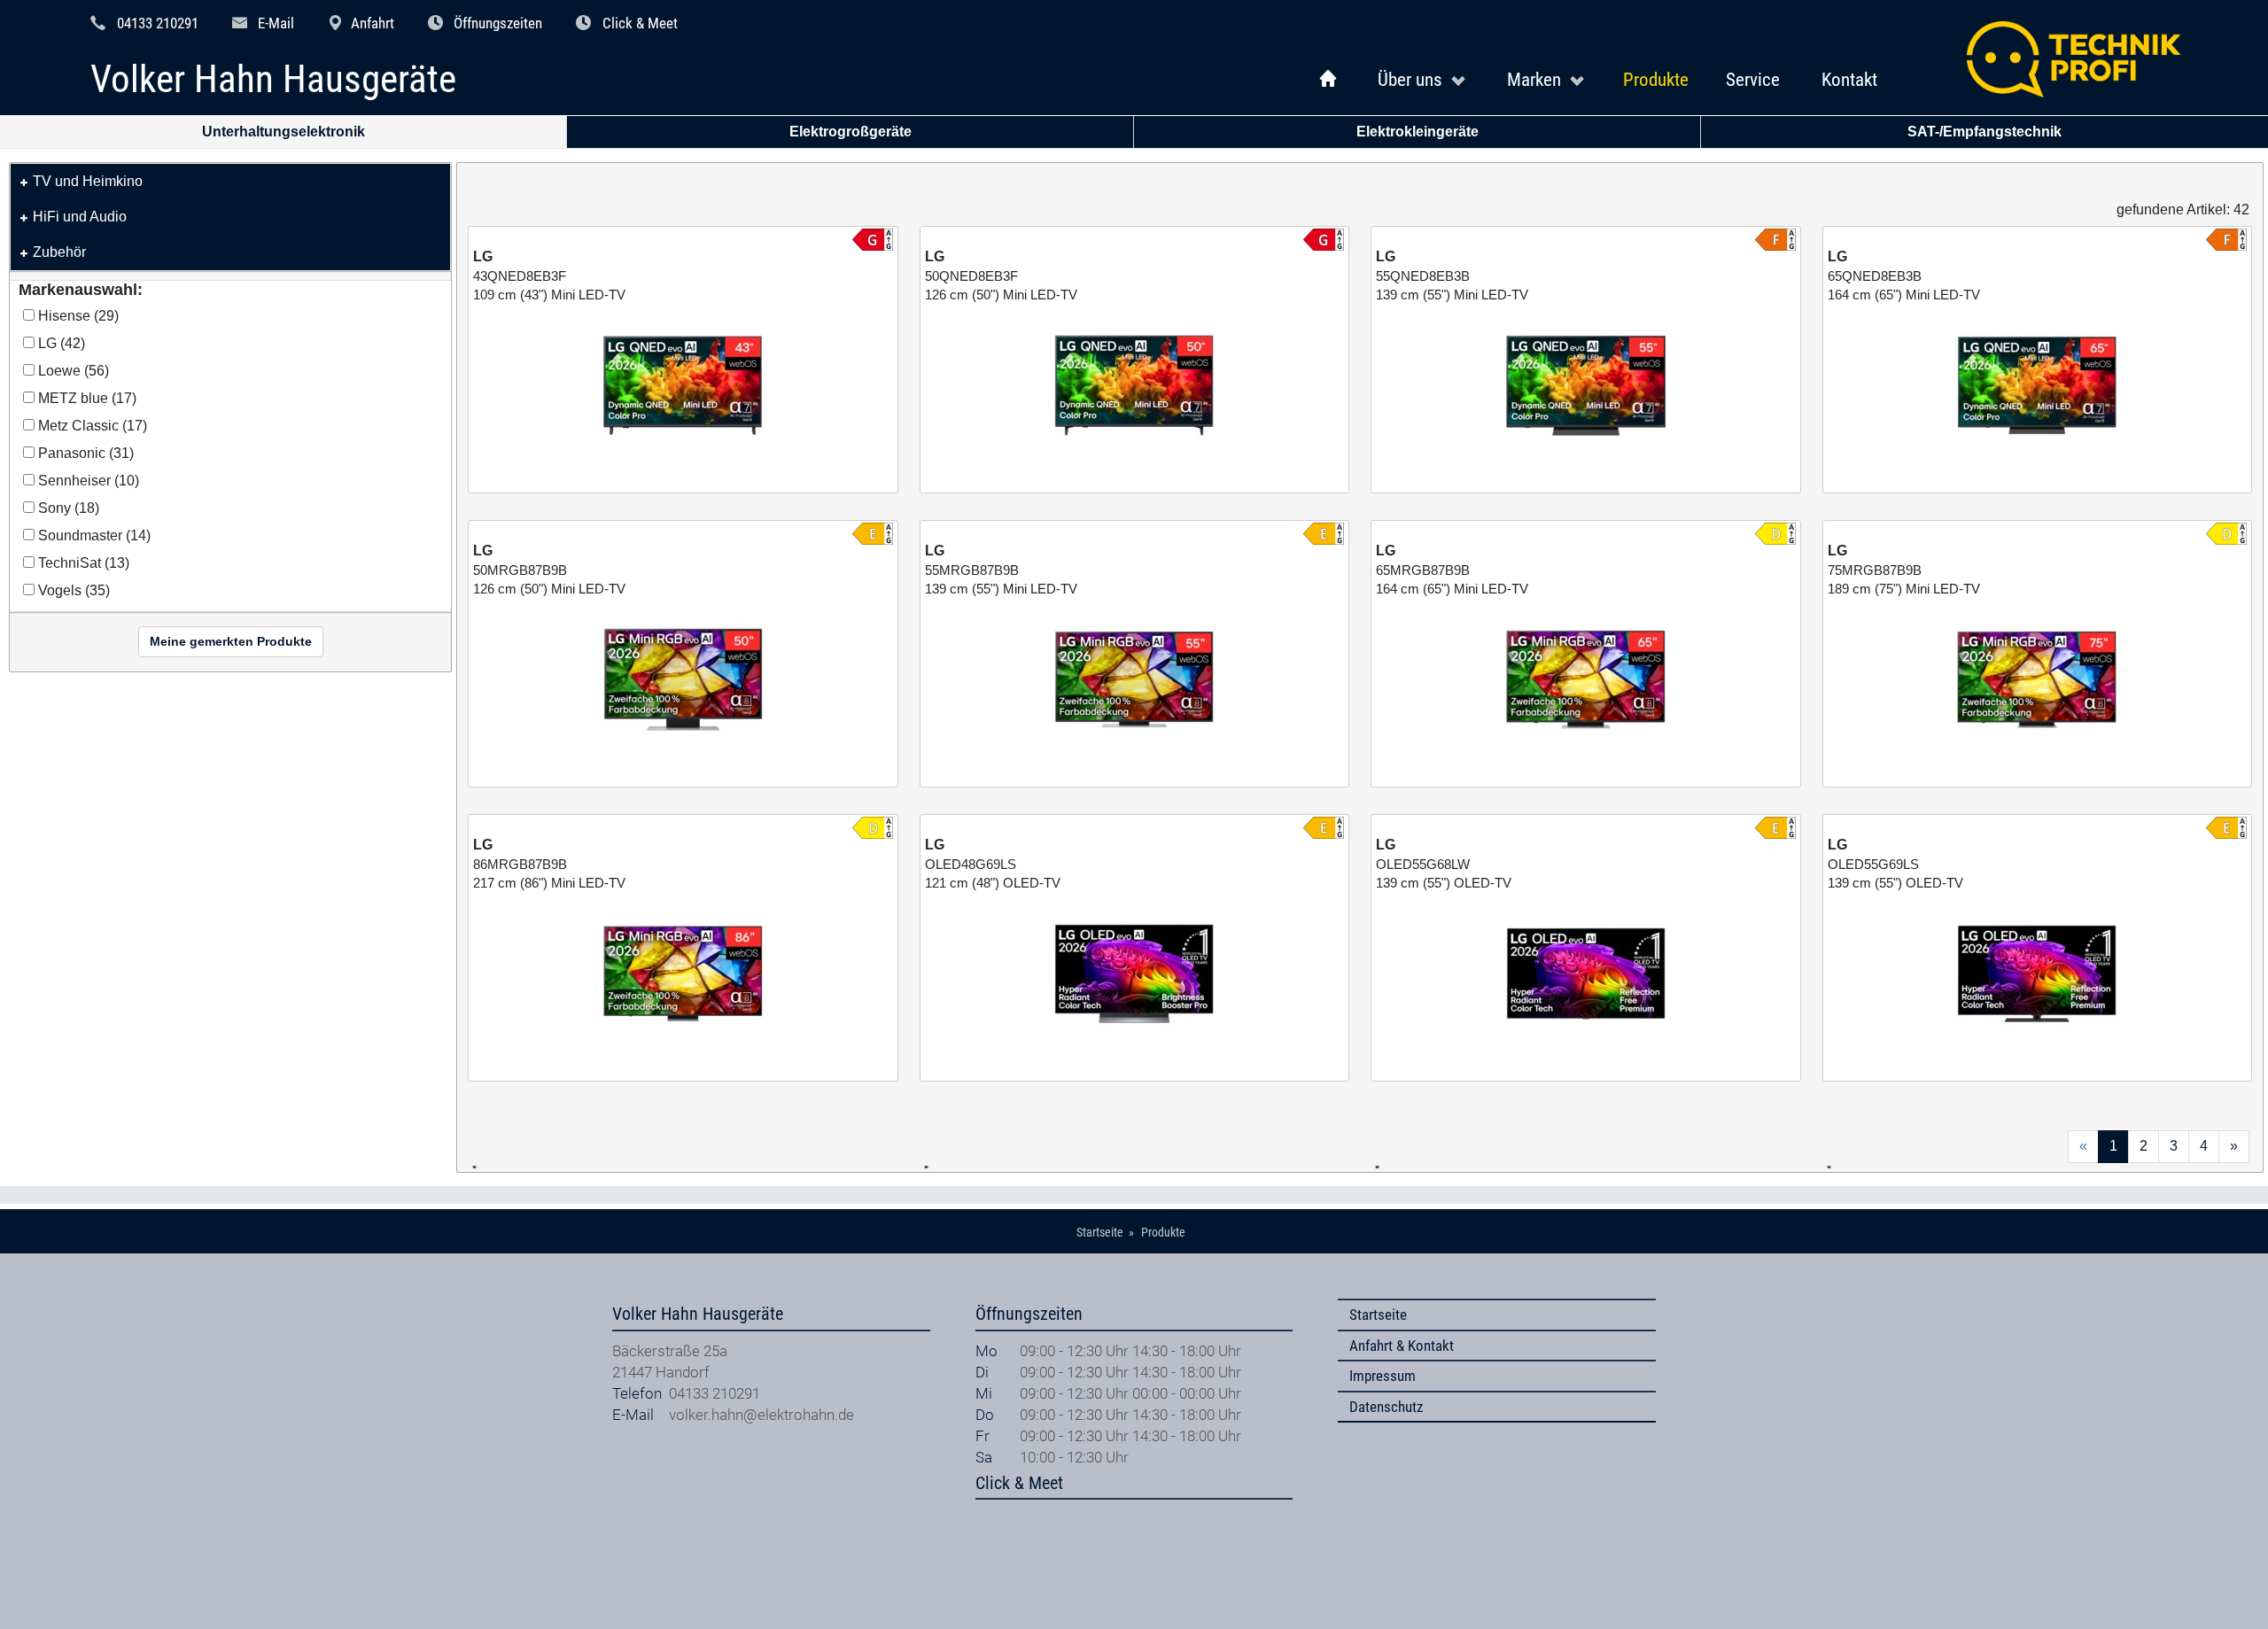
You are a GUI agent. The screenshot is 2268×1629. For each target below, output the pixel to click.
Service (1753, 79)
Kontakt (1849, 79)
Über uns (1410, 79)
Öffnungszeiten (498, 23)
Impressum (1383, 1376)
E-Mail (276, 23)
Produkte (1656, 79)
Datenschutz (1386, 1407)
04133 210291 (158, 23)
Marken (1534, 79)
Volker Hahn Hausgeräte (273, 80)
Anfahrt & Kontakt (1402, 1346)
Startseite (1378, 1315)
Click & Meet (640, 23)
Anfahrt (373, 23)
